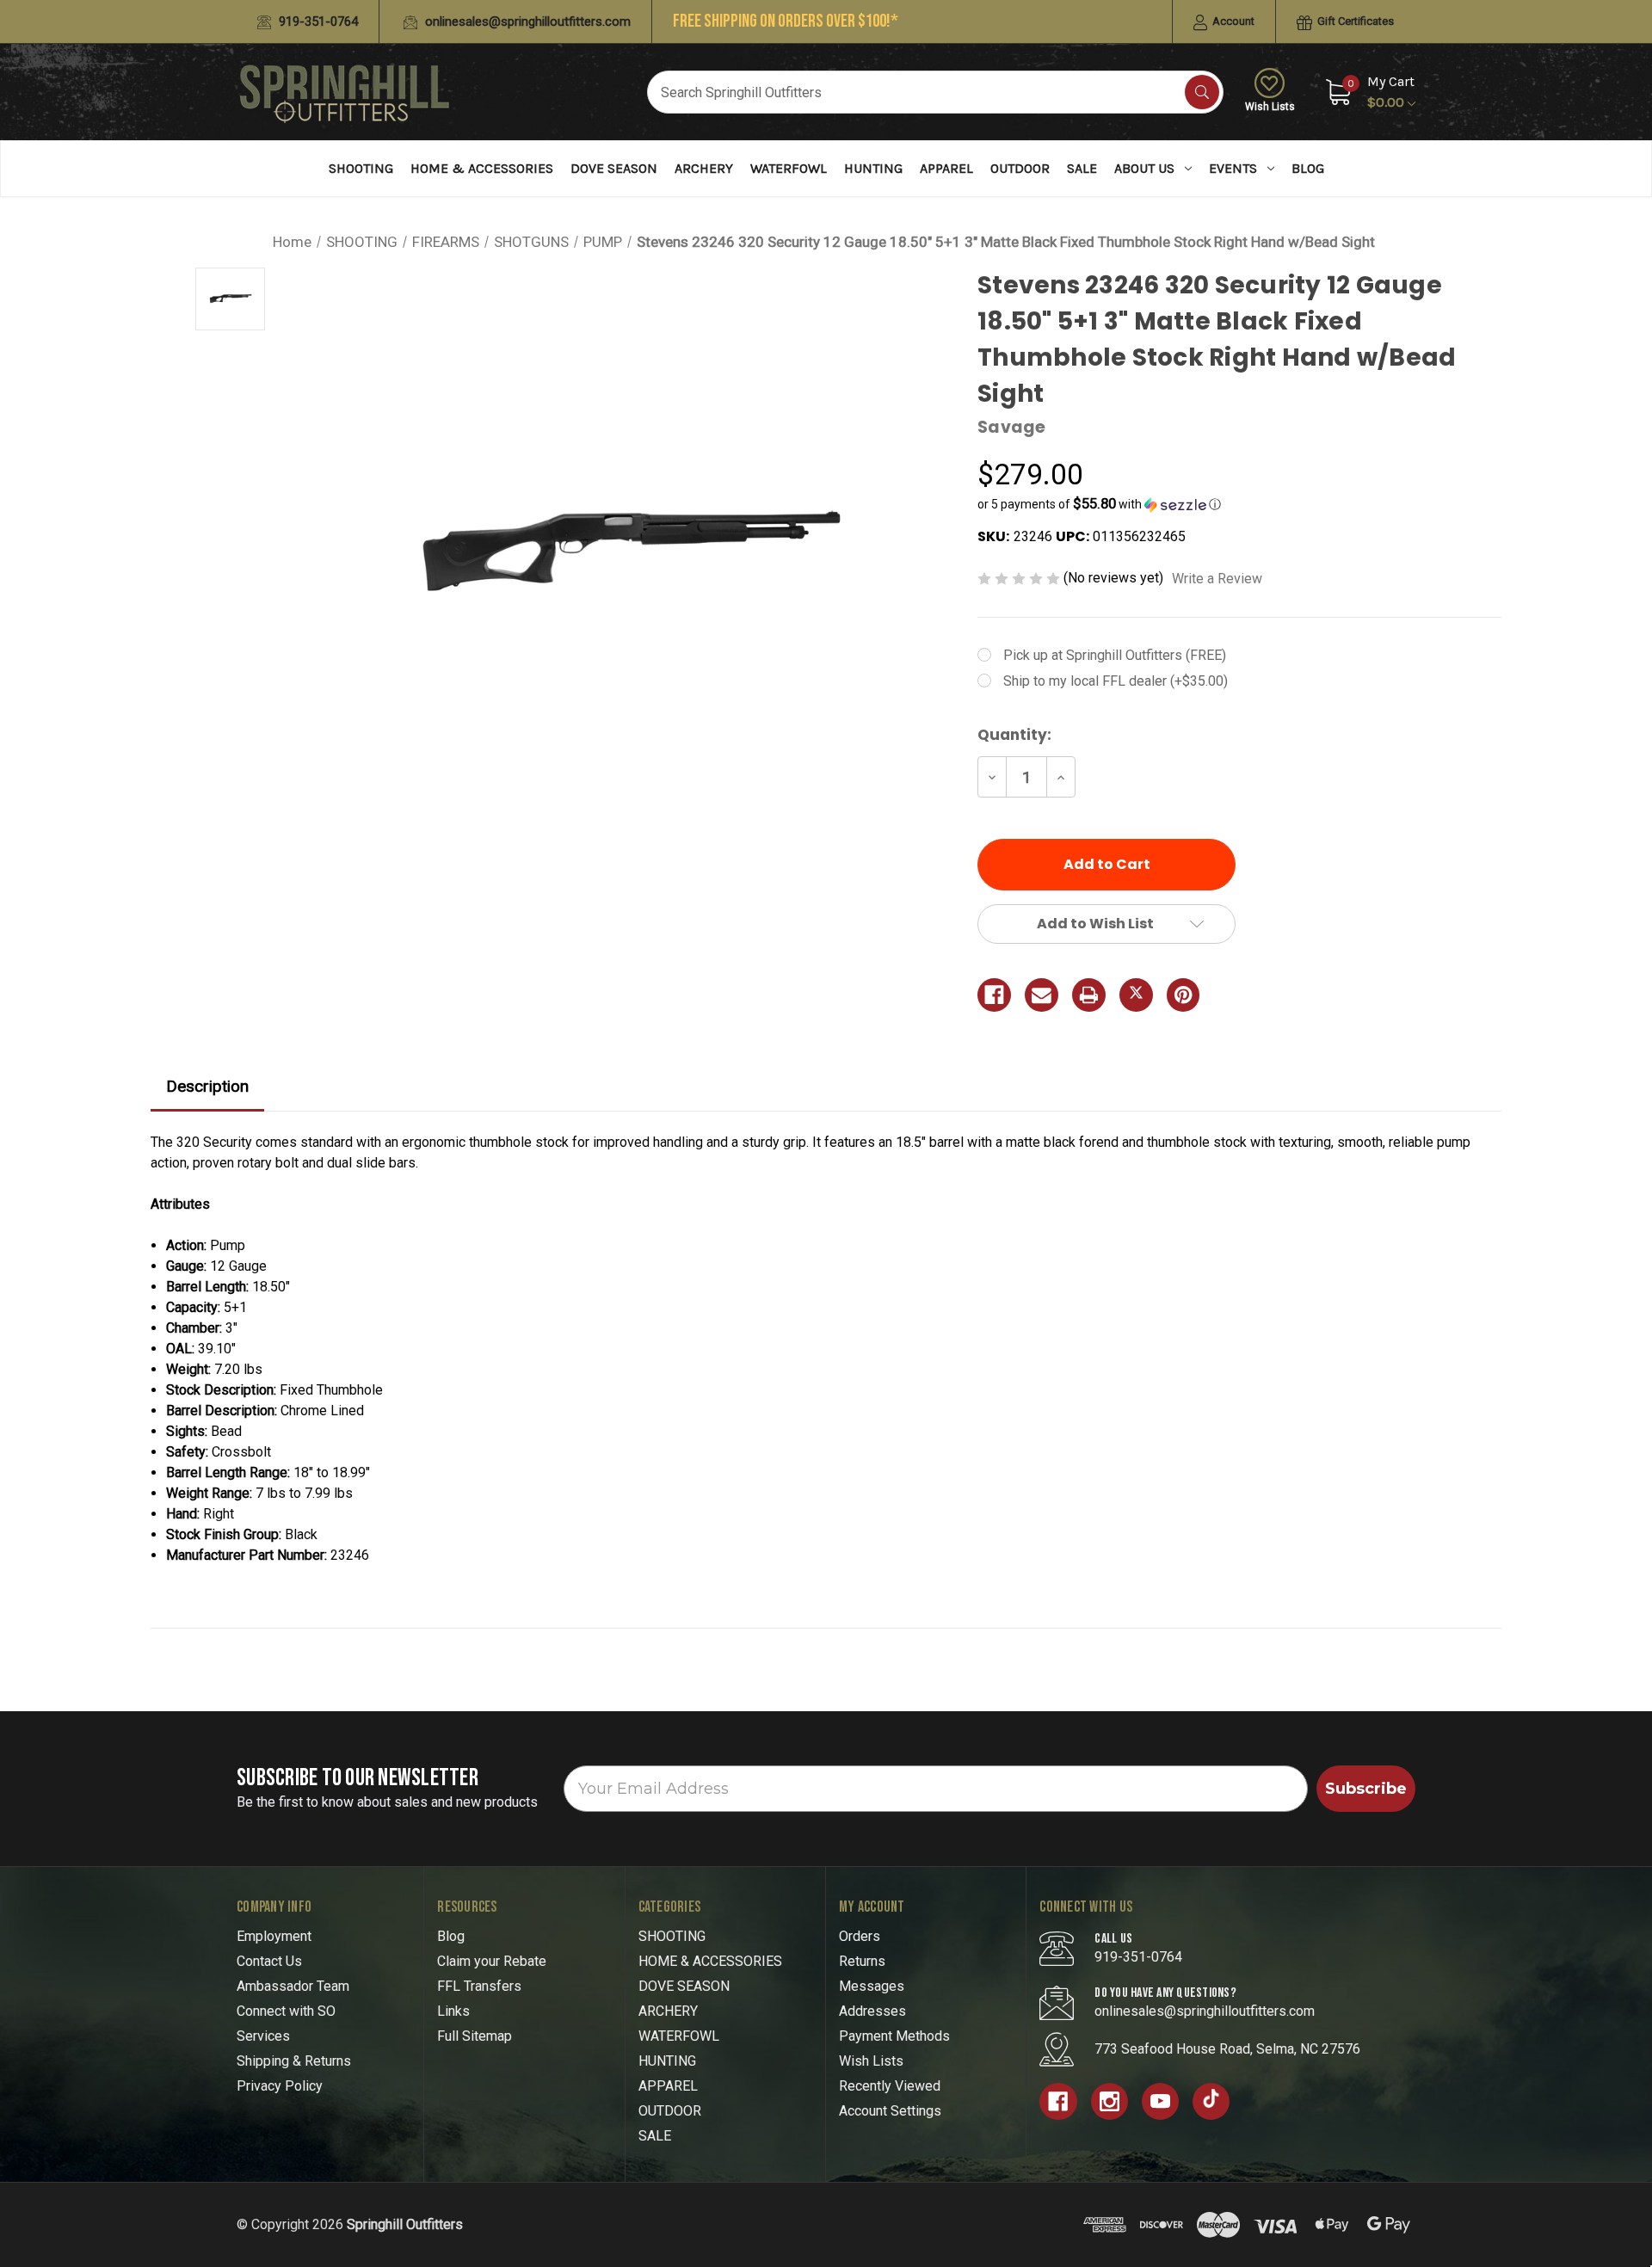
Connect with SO (286, 2011)
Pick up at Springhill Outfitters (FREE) (1115, 655)
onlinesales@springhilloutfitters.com (526, 22)
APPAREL (946, 168)
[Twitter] (1136, 995)
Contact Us (269, 1961)
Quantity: (1014, 735)
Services (263, 2036)
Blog (1308, 168)
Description (207, 1086)
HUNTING (873, 168)
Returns (862, 1961)
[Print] (1089, 995)
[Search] (1202, 92)
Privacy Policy (280, 2086)
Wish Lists (1270, 107)
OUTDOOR (1020, 168)
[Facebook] (994, 995)
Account (1232, 21)
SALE (1082, 168)
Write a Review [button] (1217, 579)
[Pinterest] (1184, 995)
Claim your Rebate (492, 1961)
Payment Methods (894, 2036)
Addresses (872, 2011)
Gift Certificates (1354, 21)
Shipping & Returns (294, 2061)
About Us (1144, 168)
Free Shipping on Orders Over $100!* (786, 21)
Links (453, 2011)
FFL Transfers (479, 1986)
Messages (872, 1986)
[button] (1239, 504)
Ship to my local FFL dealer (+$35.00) (1116, 681)
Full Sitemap (475, 2036)
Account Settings (890, 2111)
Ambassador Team (293, 1986)
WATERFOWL (789, 168)
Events (1233, 168)
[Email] (1042, 995)
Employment (274, 1936)
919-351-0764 (317, 22)
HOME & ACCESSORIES (482, 168)
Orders (860, 1936)
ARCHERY (704, 168)
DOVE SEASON (614, 168)
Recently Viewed (890, 2086)
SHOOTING (361, 168)
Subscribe (1366, 1789)
